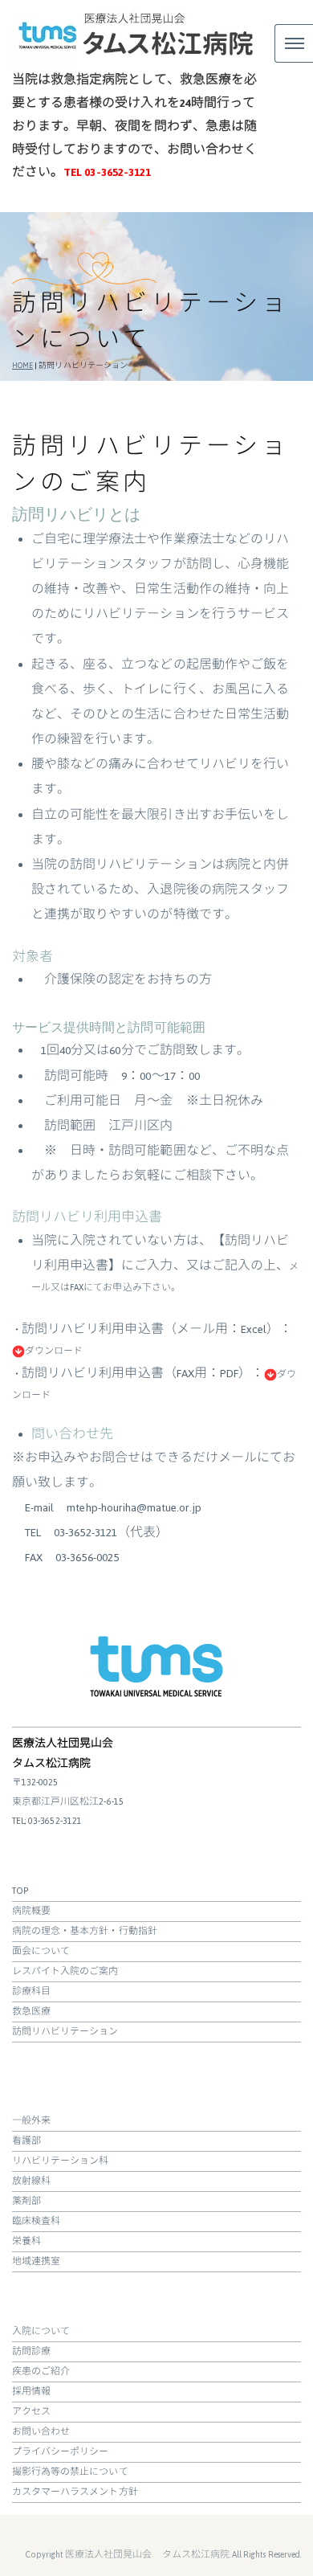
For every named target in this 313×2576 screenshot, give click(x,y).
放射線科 (31, 2181)
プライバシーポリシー (61, 2452)
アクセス (31, 2412)
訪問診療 (31, 2351)
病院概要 (31, 1911)
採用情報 (31, 2392)
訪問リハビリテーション (65, 2032)
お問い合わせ (41, 2432)
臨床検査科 (36, 2221)
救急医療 (31, 2012)
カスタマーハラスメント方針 (75, 2492)
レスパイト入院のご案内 (65, 1971)
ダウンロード (54, 1351)
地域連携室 (36, 2261)
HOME (22, 366)
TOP (20, 1891)
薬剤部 (26, 2201)
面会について (41, 1951)
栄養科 (26, 2241)
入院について (41, 2331)
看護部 (26, 2141)
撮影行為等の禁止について (70, 2472)
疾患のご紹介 (41, 2372)
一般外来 (31, 2121)
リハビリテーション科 (61, 2161)
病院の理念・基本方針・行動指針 (85, 1931)
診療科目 (31, 1991)
